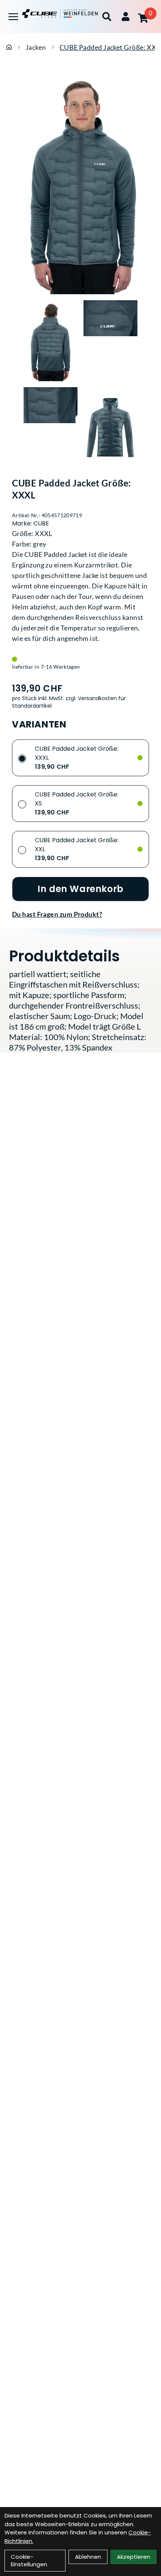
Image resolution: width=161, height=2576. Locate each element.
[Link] (13, 17)
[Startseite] (9, 47)
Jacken (36, 47)
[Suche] (107, 16)
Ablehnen (88, 2557)
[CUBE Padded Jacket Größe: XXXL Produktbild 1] (51, 341)
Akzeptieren (133, 2557)
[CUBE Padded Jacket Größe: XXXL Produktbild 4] (110, 428)
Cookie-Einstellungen (29, 2560)
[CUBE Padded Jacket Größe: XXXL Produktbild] (80, 182)
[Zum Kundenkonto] (126, 16)
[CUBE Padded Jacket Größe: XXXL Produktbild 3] (51, 428)
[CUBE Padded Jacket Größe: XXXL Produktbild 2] (110, 341)
